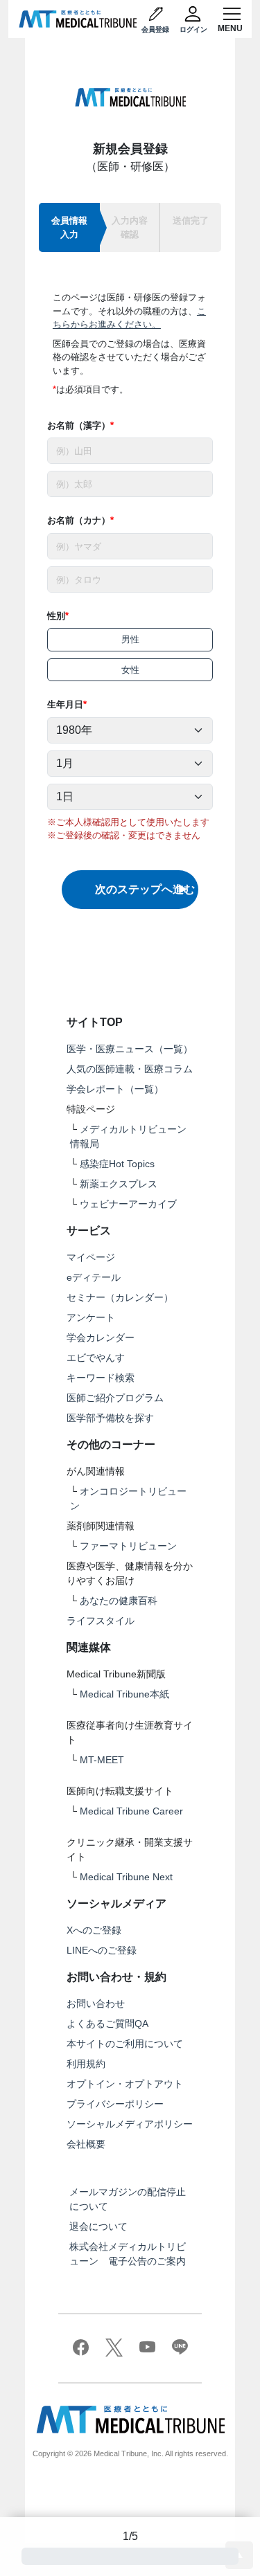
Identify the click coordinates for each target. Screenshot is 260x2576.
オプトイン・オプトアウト (125, 2084)
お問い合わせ (96, 2003)
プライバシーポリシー (115, 2104)
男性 (130, 639)
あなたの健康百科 (119, 1601)
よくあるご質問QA (107, 2024)
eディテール (94, 1277)
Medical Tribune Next (126, 1877)
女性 (130, 670)
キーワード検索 (101, 1378)
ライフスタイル (101, 1621)
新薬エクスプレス (119, 1184)
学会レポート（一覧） (115, 1089)
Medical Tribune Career (131, 1811)
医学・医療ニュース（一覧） (130, 1049)
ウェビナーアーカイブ (128, 1204)
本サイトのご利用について (125, 2044)
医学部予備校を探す (110, 1418)
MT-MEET (102, 1760)
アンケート (91, 1317)
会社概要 (86, 2144)
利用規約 (86, 2064)
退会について (98, 2226)
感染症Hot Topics (117, 1164)
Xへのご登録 (94, 1930)
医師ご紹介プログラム (115, 1398)
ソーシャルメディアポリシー (130, 2124)
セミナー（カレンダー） (120, 1297)
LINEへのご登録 (102, 1950)
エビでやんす (96, 1358)
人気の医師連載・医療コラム (130, 1069)
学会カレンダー (101, 1337)
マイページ (91, 1257)
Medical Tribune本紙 (124, 1694)
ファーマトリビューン (128, 1546)
